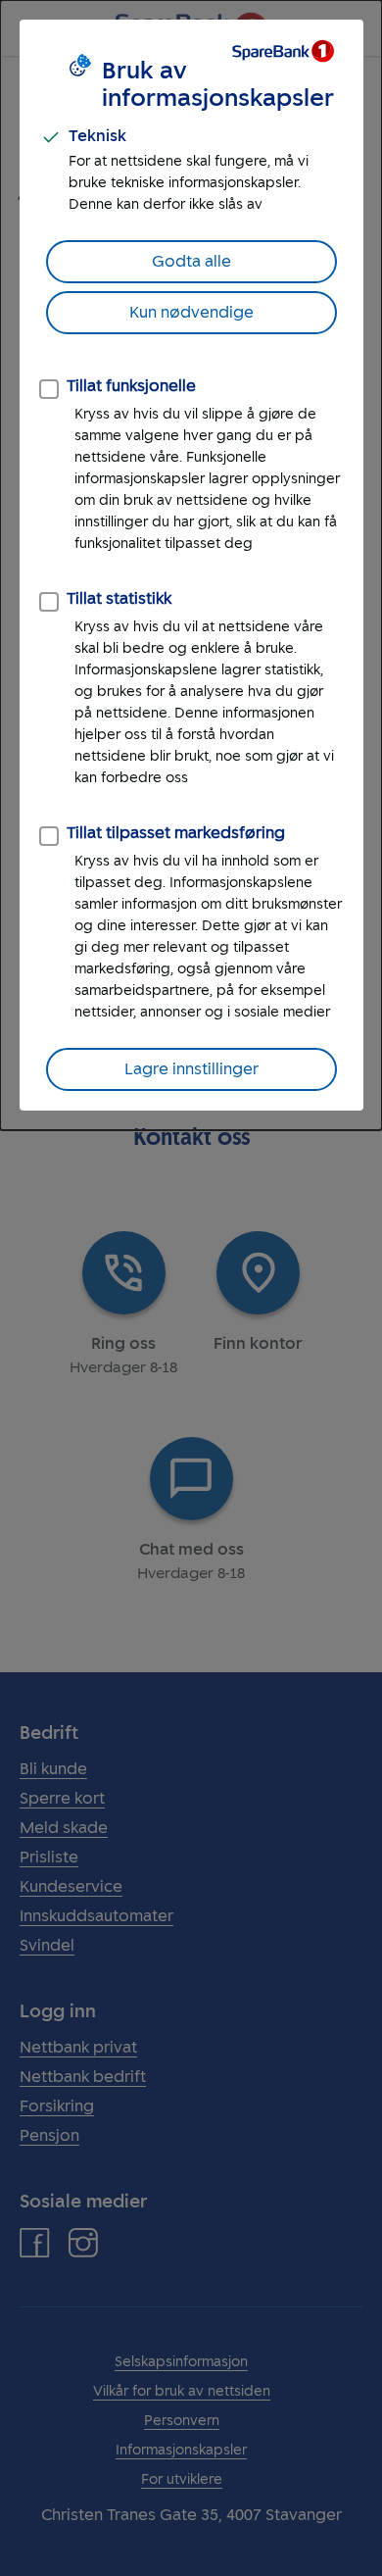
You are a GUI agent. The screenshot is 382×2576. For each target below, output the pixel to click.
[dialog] (191, 565)
